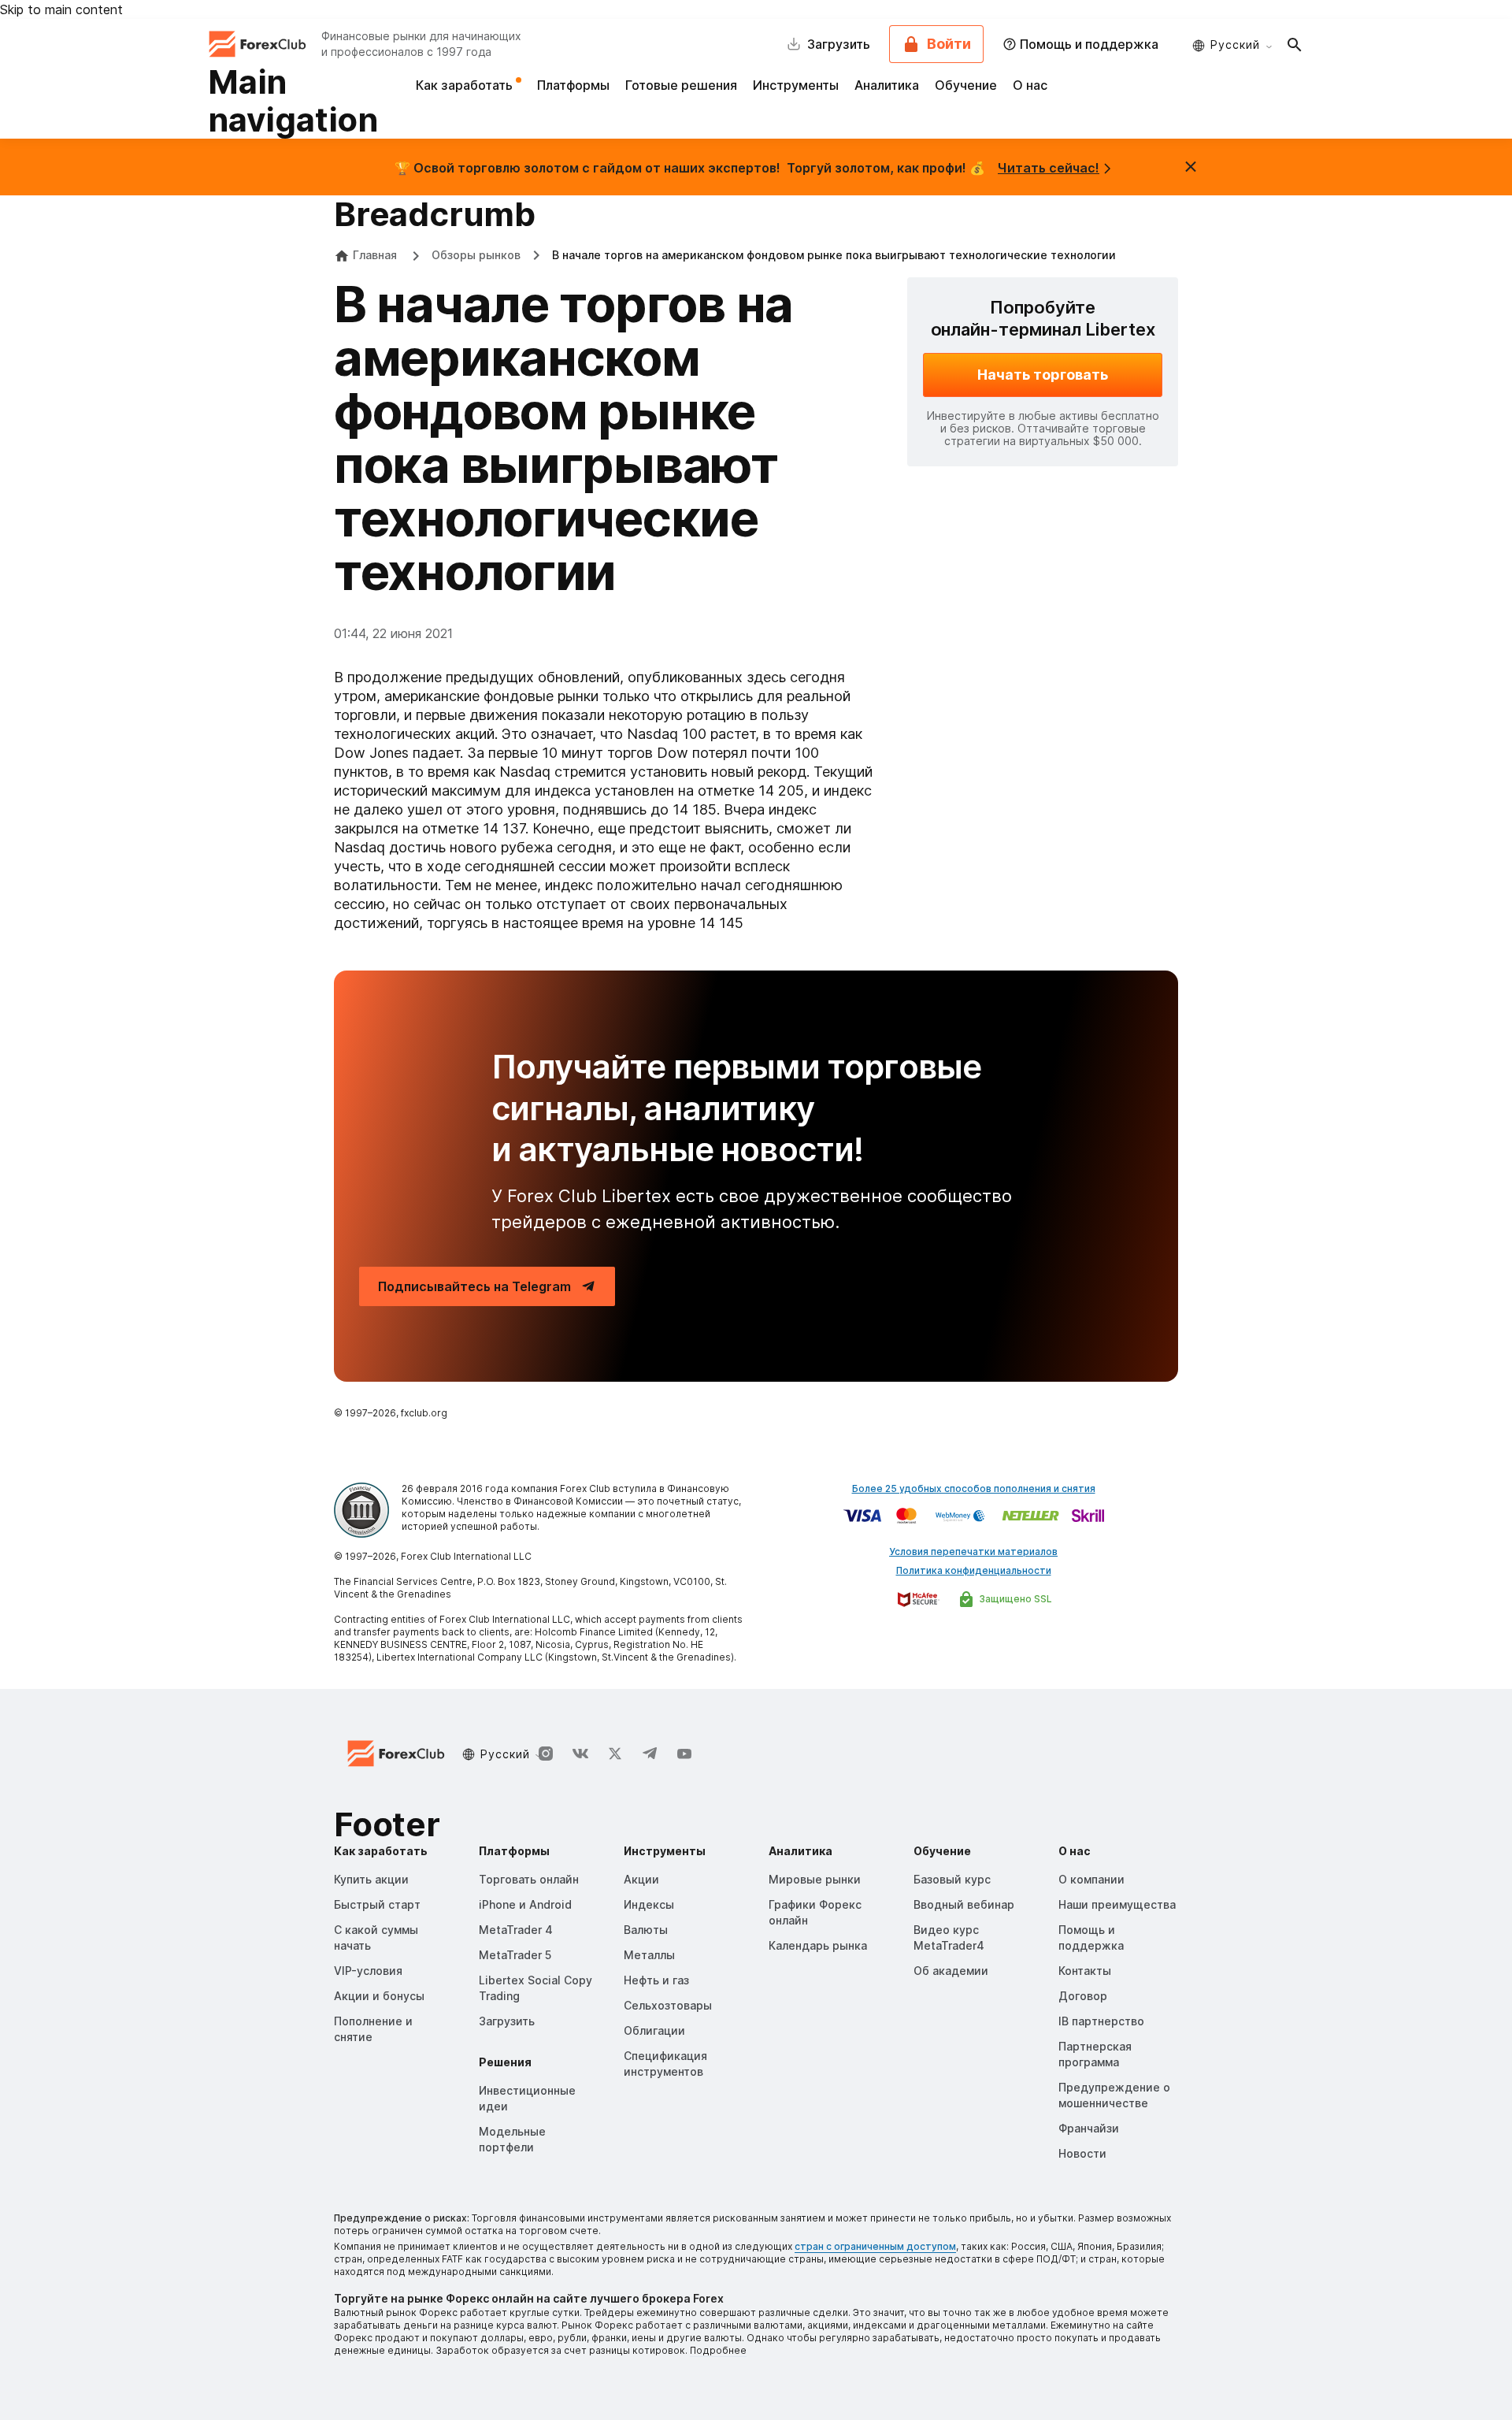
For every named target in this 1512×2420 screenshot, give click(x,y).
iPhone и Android (525, 1904)
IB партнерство (1101, 2021)
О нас (1030, 85)
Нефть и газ (656, 1980)
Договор (1083, 1996)
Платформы (573, 85)
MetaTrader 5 (515, 1955)
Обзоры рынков (476, 255)
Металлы (649, 1955)
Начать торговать (1043, 375)
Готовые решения (681, 85)
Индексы (649, 1904)
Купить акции (371, 1879)
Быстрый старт (377, 1904)
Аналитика (887, 85)
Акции (641, 1879)
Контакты (1085, 1971)
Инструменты (796, 85)
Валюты (646, 1930)
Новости (1082, 2153)
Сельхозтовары (668, 2005)
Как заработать (466, 85)
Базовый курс (952, 1879)
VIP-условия (368, 1971)
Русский (1235, 45)
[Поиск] (1295, 44)
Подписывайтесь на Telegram (474, 1286)
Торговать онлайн (529, 1879)
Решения (505, 2062)
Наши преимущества (1117, 1904)
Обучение (966, 85)
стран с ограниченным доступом (875, 2246)
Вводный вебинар (964, 1904)
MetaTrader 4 (516, 1930)
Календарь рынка (818, 1945)
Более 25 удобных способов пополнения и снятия (974, 1488)
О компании (1091, 1879)
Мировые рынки (815, 1879)
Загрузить (507, 2021)
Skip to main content (61, 9)
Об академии (951, 1971)
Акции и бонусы (379, 1996)
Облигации (654, 2030)
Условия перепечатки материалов (973, 1551)
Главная (375, 255)
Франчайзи (1089, 2128)
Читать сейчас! (1049, 168)
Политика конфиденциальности (974, 1570)
